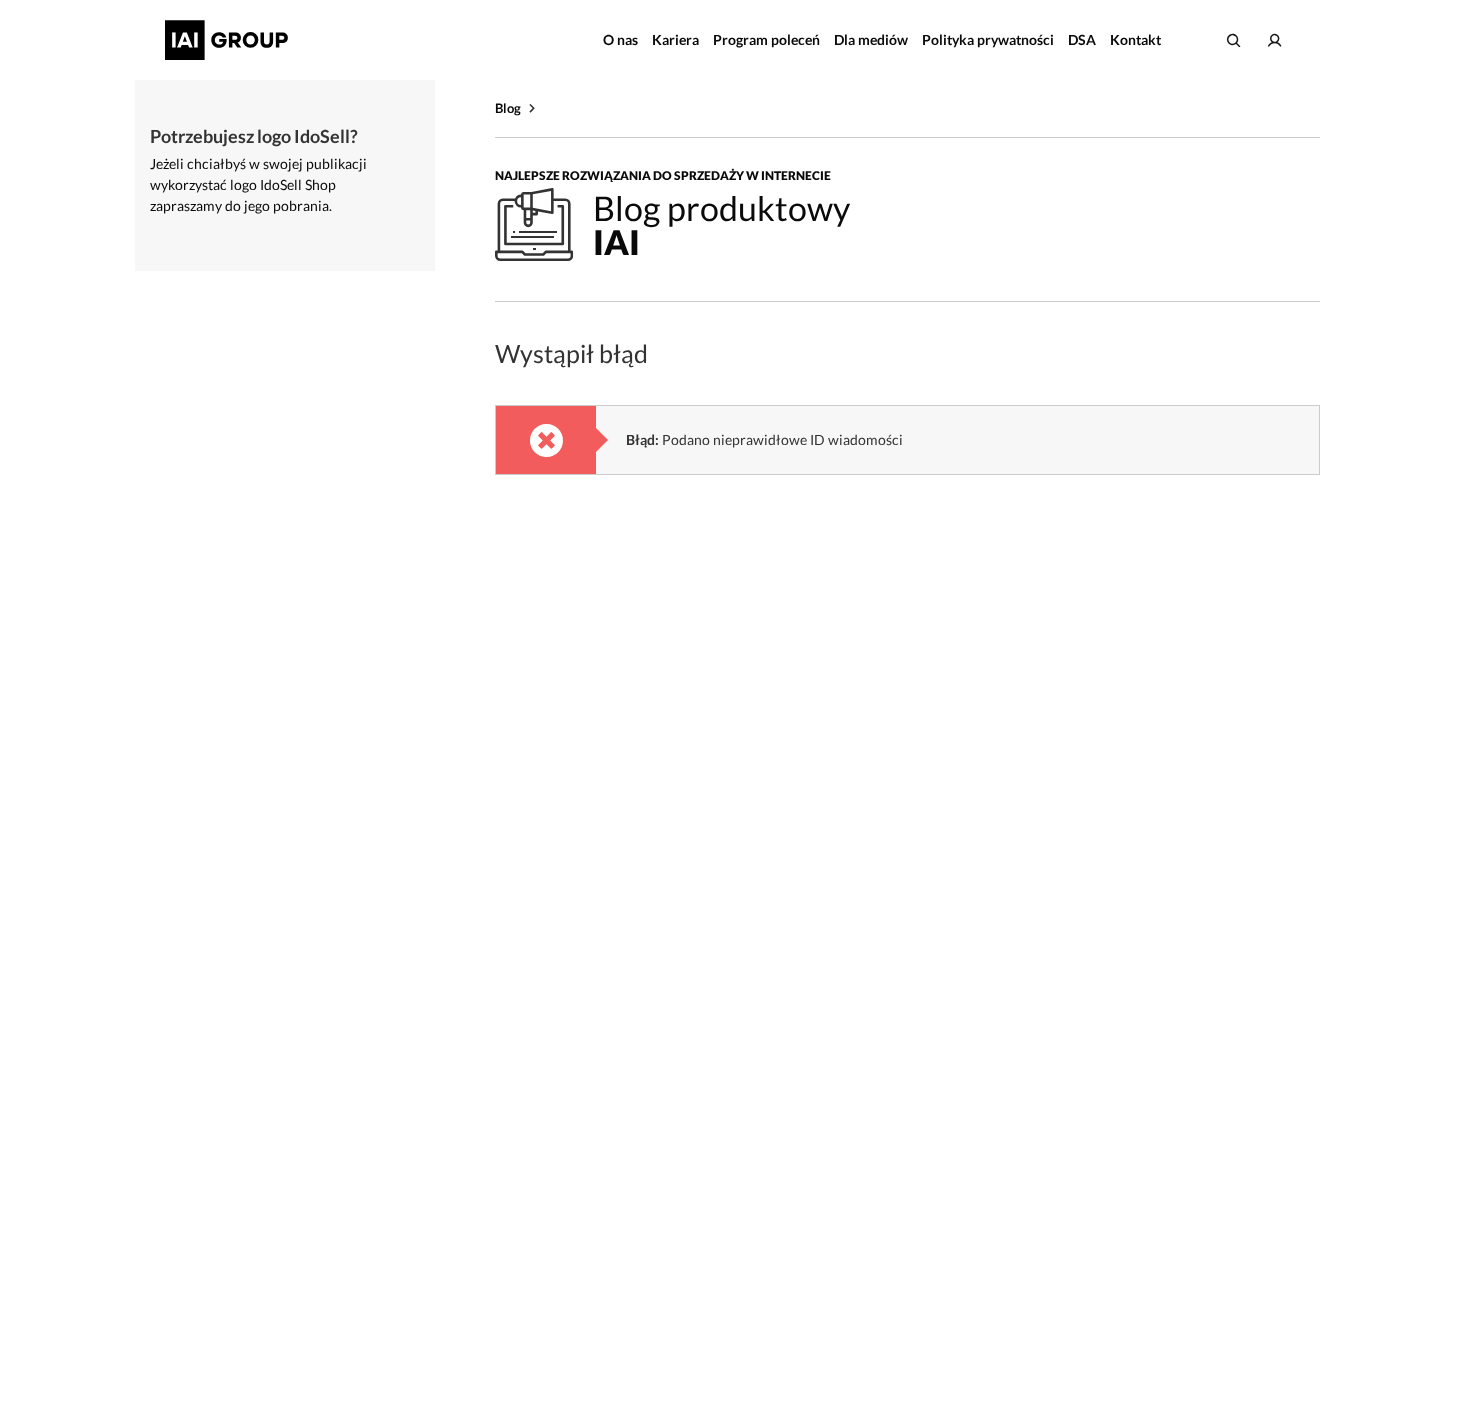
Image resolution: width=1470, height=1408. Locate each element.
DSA (1082, 39)
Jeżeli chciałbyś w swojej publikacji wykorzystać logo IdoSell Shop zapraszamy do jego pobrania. (258, 184)
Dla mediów (871, 39)
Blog (508, 108)
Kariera (675, 39)
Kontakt (1135, 39)
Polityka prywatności (988, 39)
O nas (620, 39)
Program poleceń (766, 39)
